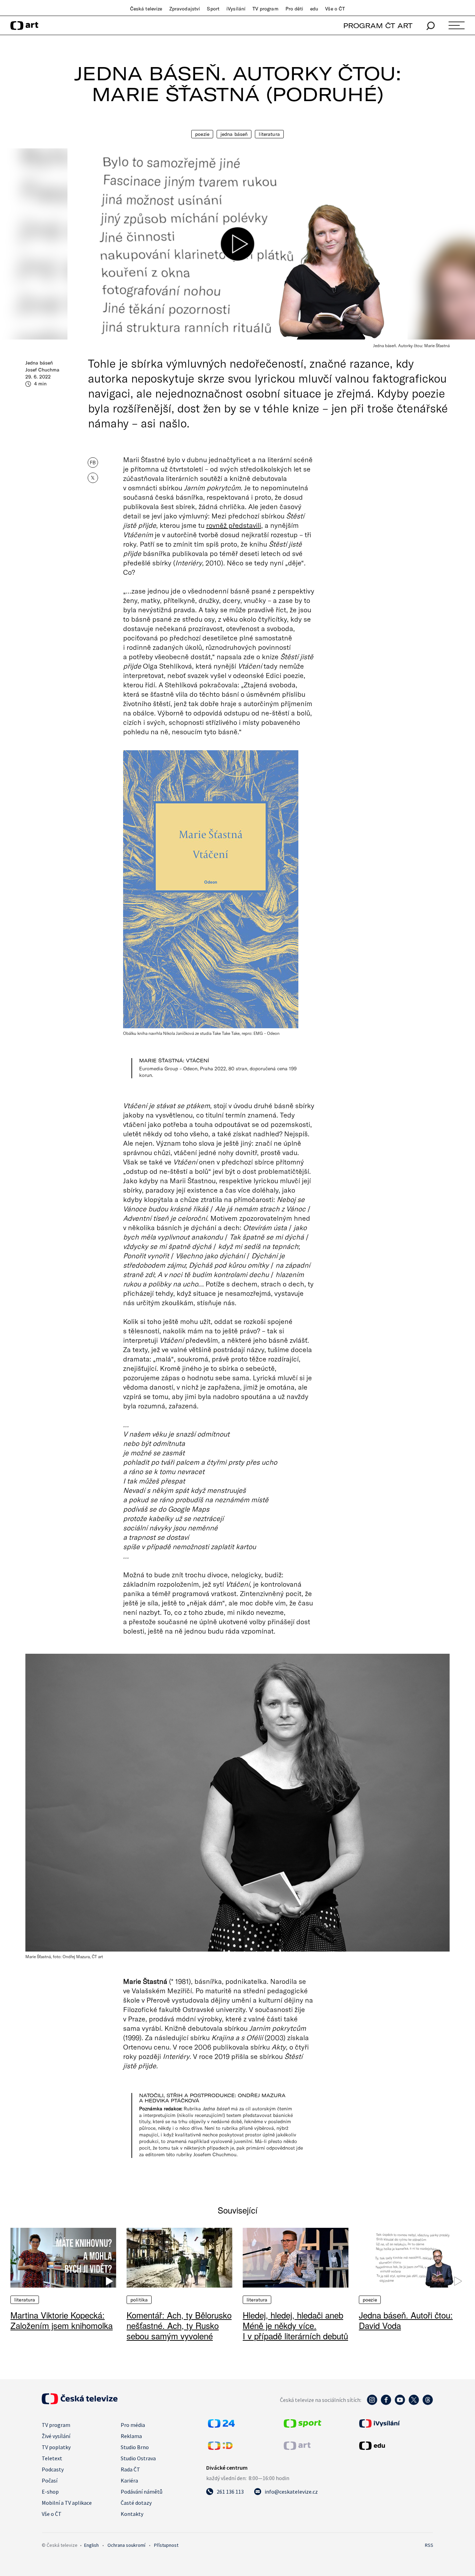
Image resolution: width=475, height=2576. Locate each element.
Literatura (269, 134)
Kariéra (129, 2480)
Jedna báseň (234, 134)
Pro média (133, 2425)
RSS (429, 2545)
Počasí (50, 2480)
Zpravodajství (185, 9)
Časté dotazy (136, 2503)
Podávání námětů (142, 2492)
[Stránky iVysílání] (395, 2423)
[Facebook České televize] (386, 2403)
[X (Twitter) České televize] (414, 2403)
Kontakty (132, 2514)
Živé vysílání (56, 2436)
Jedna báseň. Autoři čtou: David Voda (406, 2320)
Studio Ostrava (138, 2458)
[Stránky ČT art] (297, 2448)
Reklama (131, 2436)
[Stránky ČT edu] (395, 2446)
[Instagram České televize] (372, 2403)
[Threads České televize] (428, 2403)
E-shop (50, 2492)
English (91, 2545)
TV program (265, 9)
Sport (213, 9)
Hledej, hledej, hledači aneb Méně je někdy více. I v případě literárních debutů (295, 2325)
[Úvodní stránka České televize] (80, 2402)
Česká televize (146, 9)
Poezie (202, 134)
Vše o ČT (335, 9)
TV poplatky (56, 2447)
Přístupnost (166, 2545)
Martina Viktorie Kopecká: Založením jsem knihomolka (62, 2320)
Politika (139, 2300)
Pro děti (294, 9)
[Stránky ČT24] (221, 2426)
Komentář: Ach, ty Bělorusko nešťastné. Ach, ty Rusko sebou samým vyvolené (179, 2325)
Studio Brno (135, 2447)
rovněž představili (234, 525)
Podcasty (53, 2469)
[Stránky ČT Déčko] (220, 2448)
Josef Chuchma (42, 370)
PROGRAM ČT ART (378, 26)
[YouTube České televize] (400, 2403)
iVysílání (236, 9)
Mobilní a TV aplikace (67, 2503)
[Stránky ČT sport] (303, 2426)
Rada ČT (130, 2469)
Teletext (52, 2458)
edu (314, 9)
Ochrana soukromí (126, 2545)
